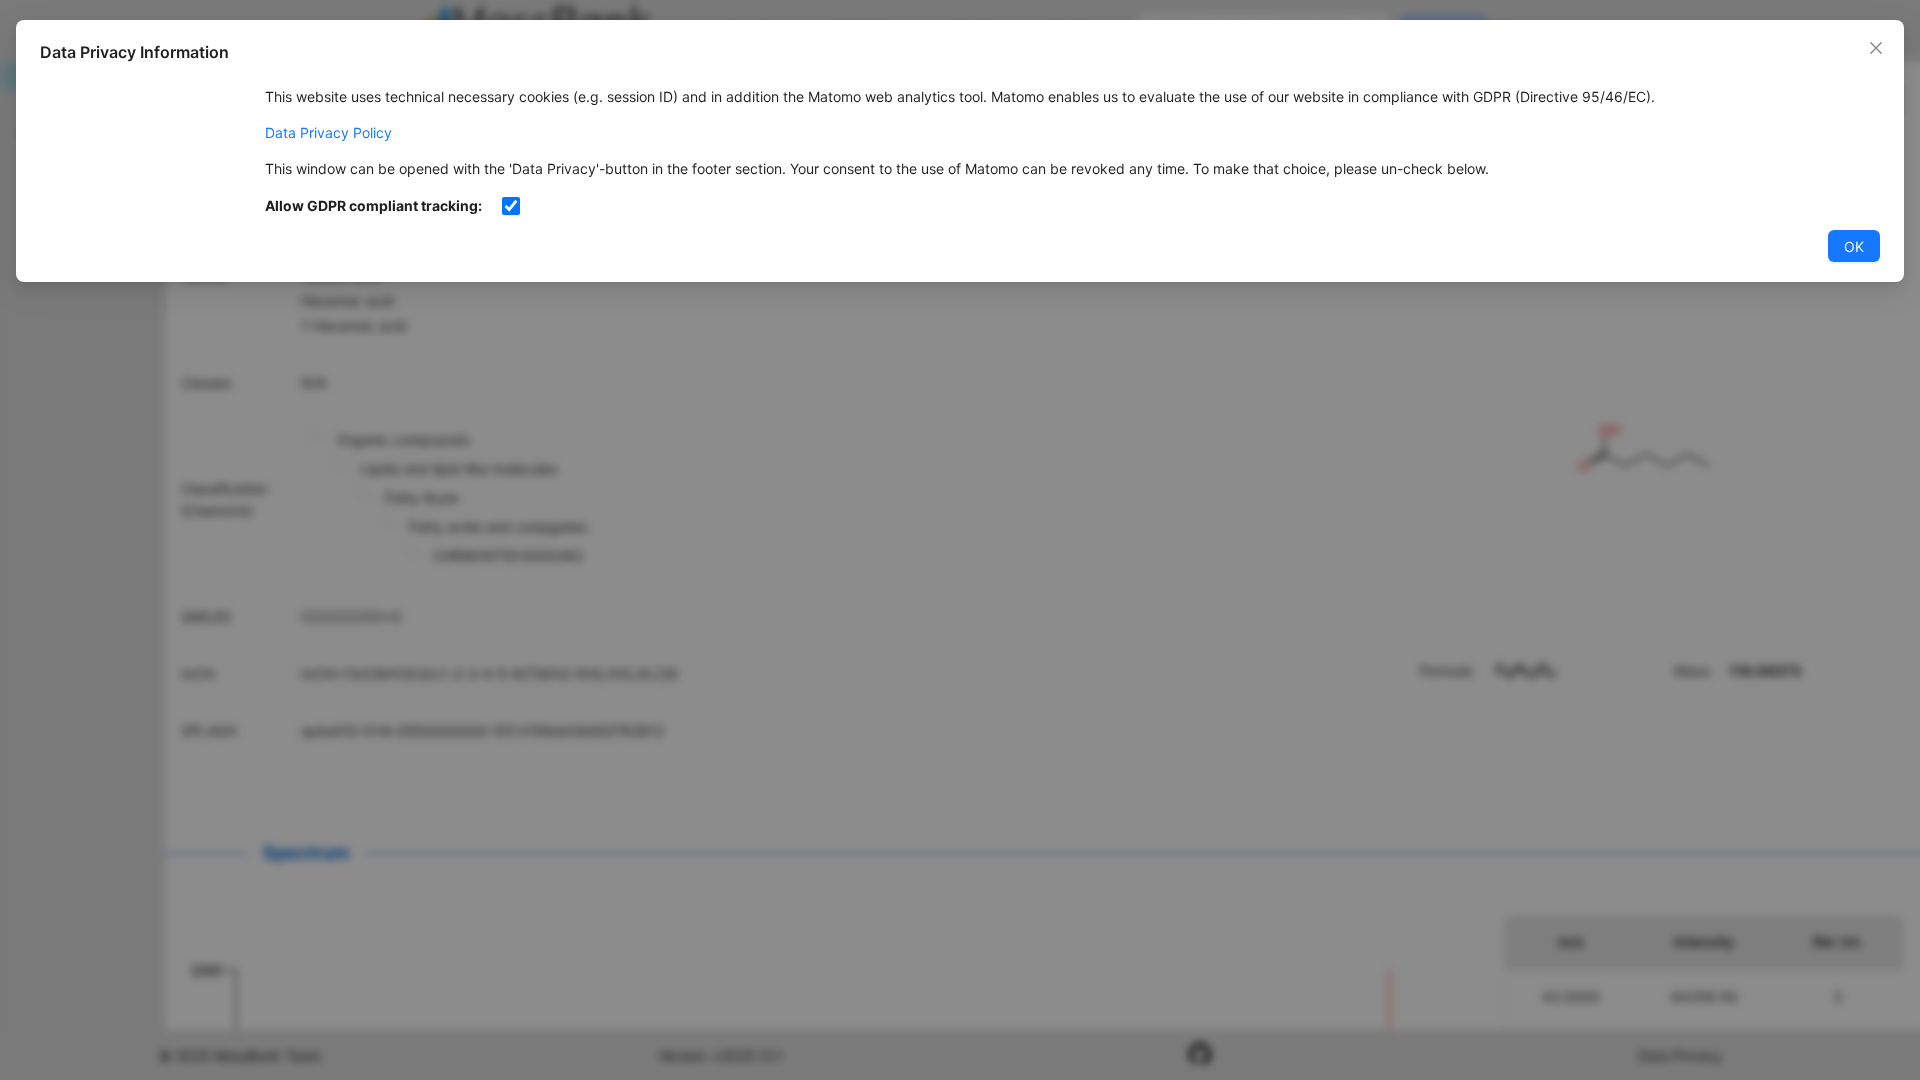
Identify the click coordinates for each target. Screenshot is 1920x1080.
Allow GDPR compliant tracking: (373, 205)
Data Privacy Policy (328, 132)
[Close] (1876, 48)
